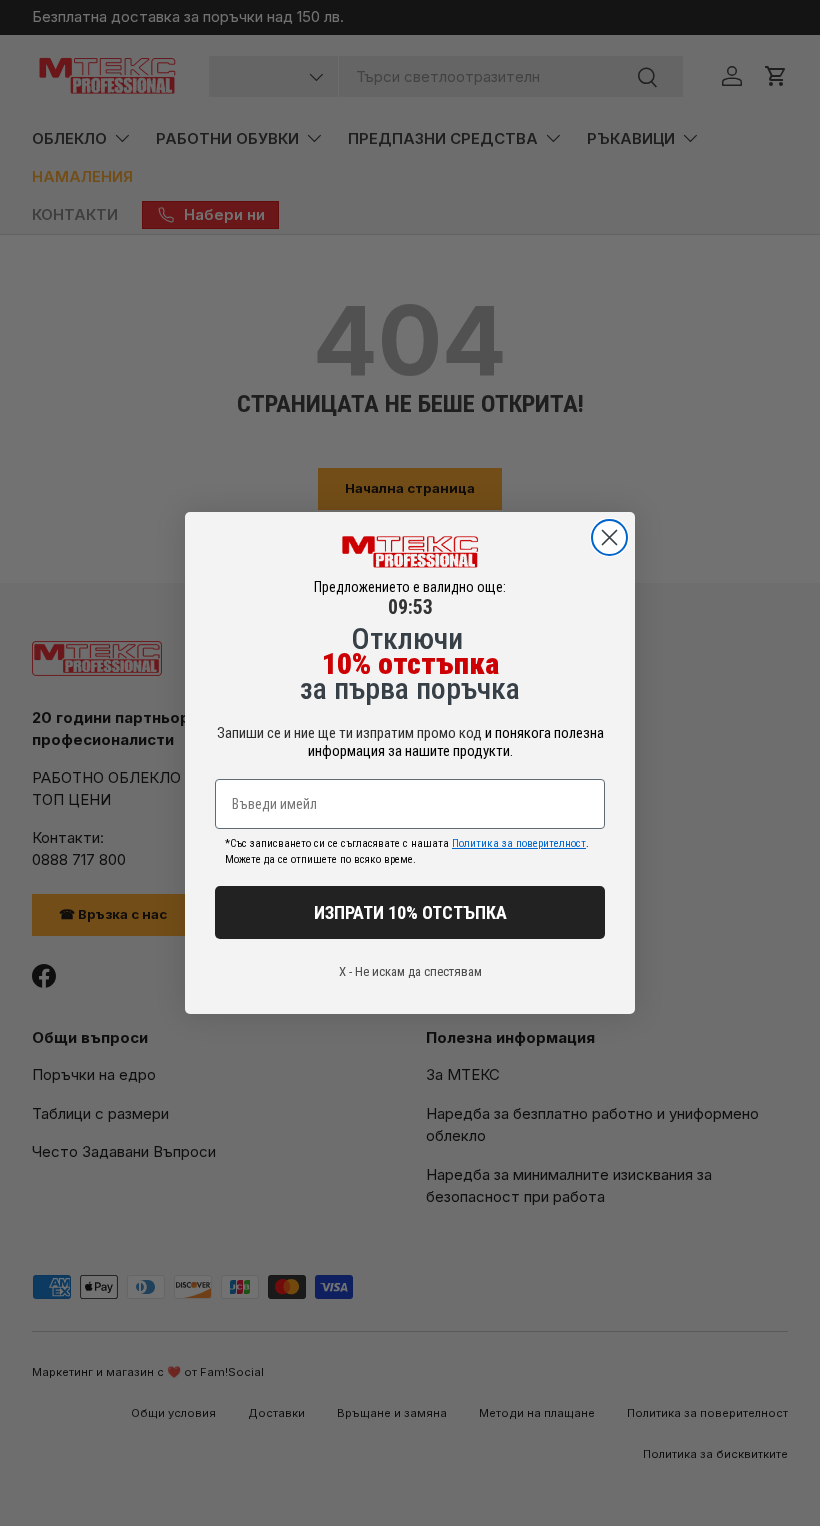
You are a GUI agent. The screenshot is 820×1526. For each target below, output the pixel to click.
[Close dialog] (609, 537)
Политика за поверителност (519, 843)
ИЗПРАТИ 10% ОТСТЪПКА (410, 912)
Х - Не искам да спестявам (410, 971)
